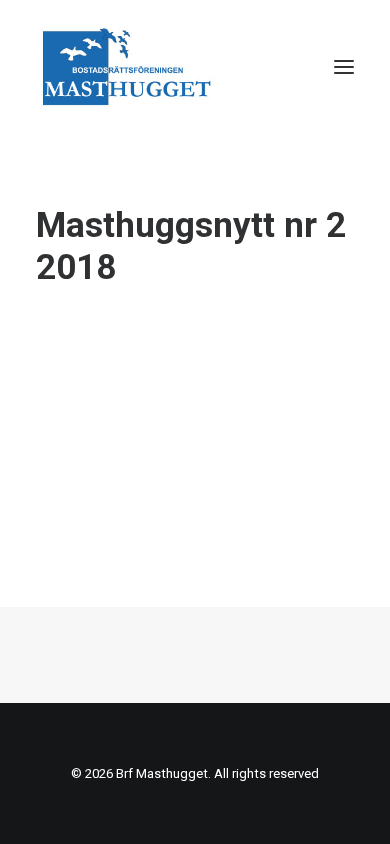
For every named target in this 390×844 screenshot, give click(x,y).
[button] (344, 67)
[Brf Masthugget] (127, 67)
